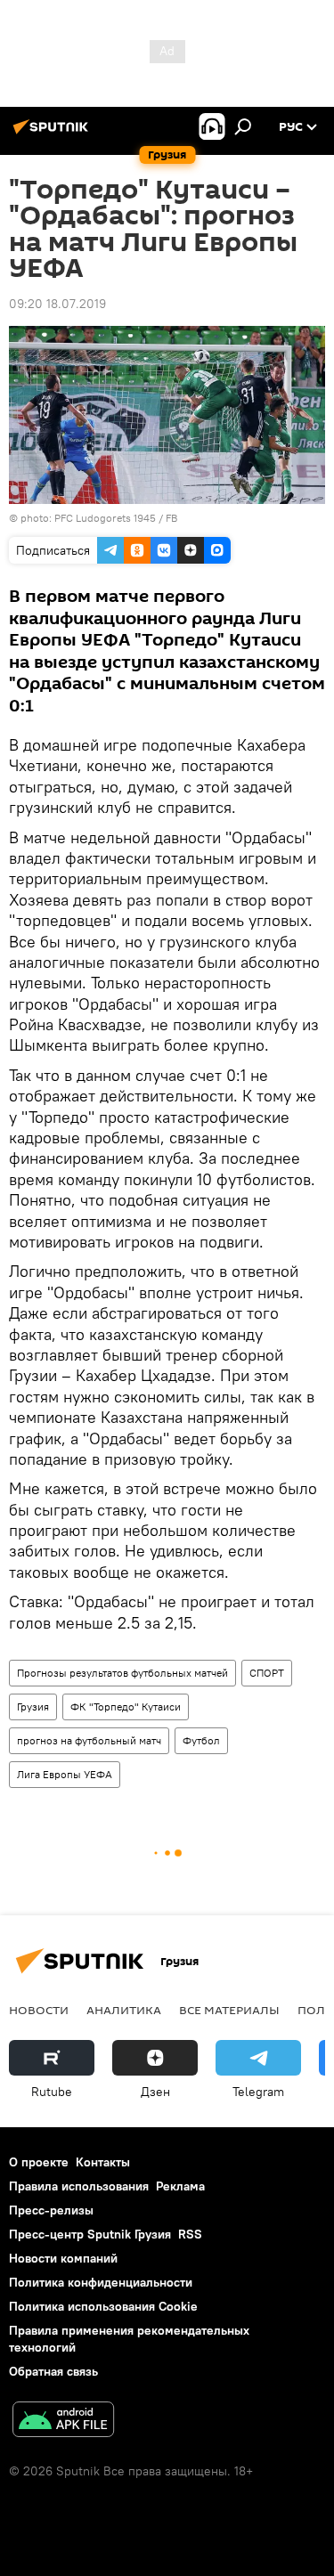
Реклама (180, 2186)
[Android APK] (63, 2422)
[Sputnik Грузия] (53, 134)
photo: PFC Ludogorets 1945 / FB (99, 518)
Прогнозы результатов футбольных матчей (122, 1673)
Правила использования (79, 2186)
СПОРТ (267, 1673)
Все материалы (229, 2010)
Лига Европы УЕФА (65, 1774)
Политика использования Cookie (103, 2306)
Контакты (103, 2162)
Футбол (201, 1740)
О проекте (39, 2162)
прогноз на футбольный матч (89, 1740)
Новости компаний (63, 2258)
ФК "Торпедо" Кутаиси (126, 1706)
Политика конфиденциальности (101, 2282)
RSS (190, 2234)
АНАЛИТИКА (124, 2010)
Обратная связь (53, 2371)
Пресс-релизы (51, 2210)
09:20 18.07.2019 (57, 304)
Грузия (33, 1706)
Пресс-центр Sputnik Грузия (90, 2234)
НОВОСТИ (39, 2010)
